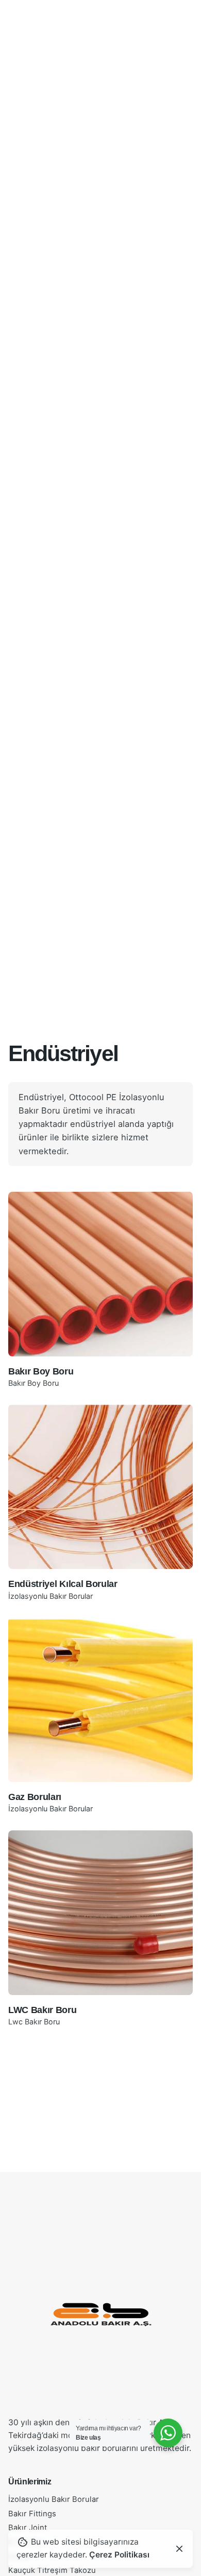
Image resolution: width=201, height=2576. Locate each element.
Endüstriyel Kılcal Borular (63, 1584)
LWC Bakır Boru (43, 2010)
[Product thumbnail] (100, 1274)
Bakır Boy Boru (41, 1371)
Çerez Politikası (119, 2555)
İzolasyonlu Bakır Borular (51, 1596)
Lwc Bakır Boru (34, 2022)
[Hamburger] (23, 154)
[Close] (179, 2549)
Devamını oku (100, 1339)
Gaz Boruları (35, 1797)
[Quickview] (31, 1212)
